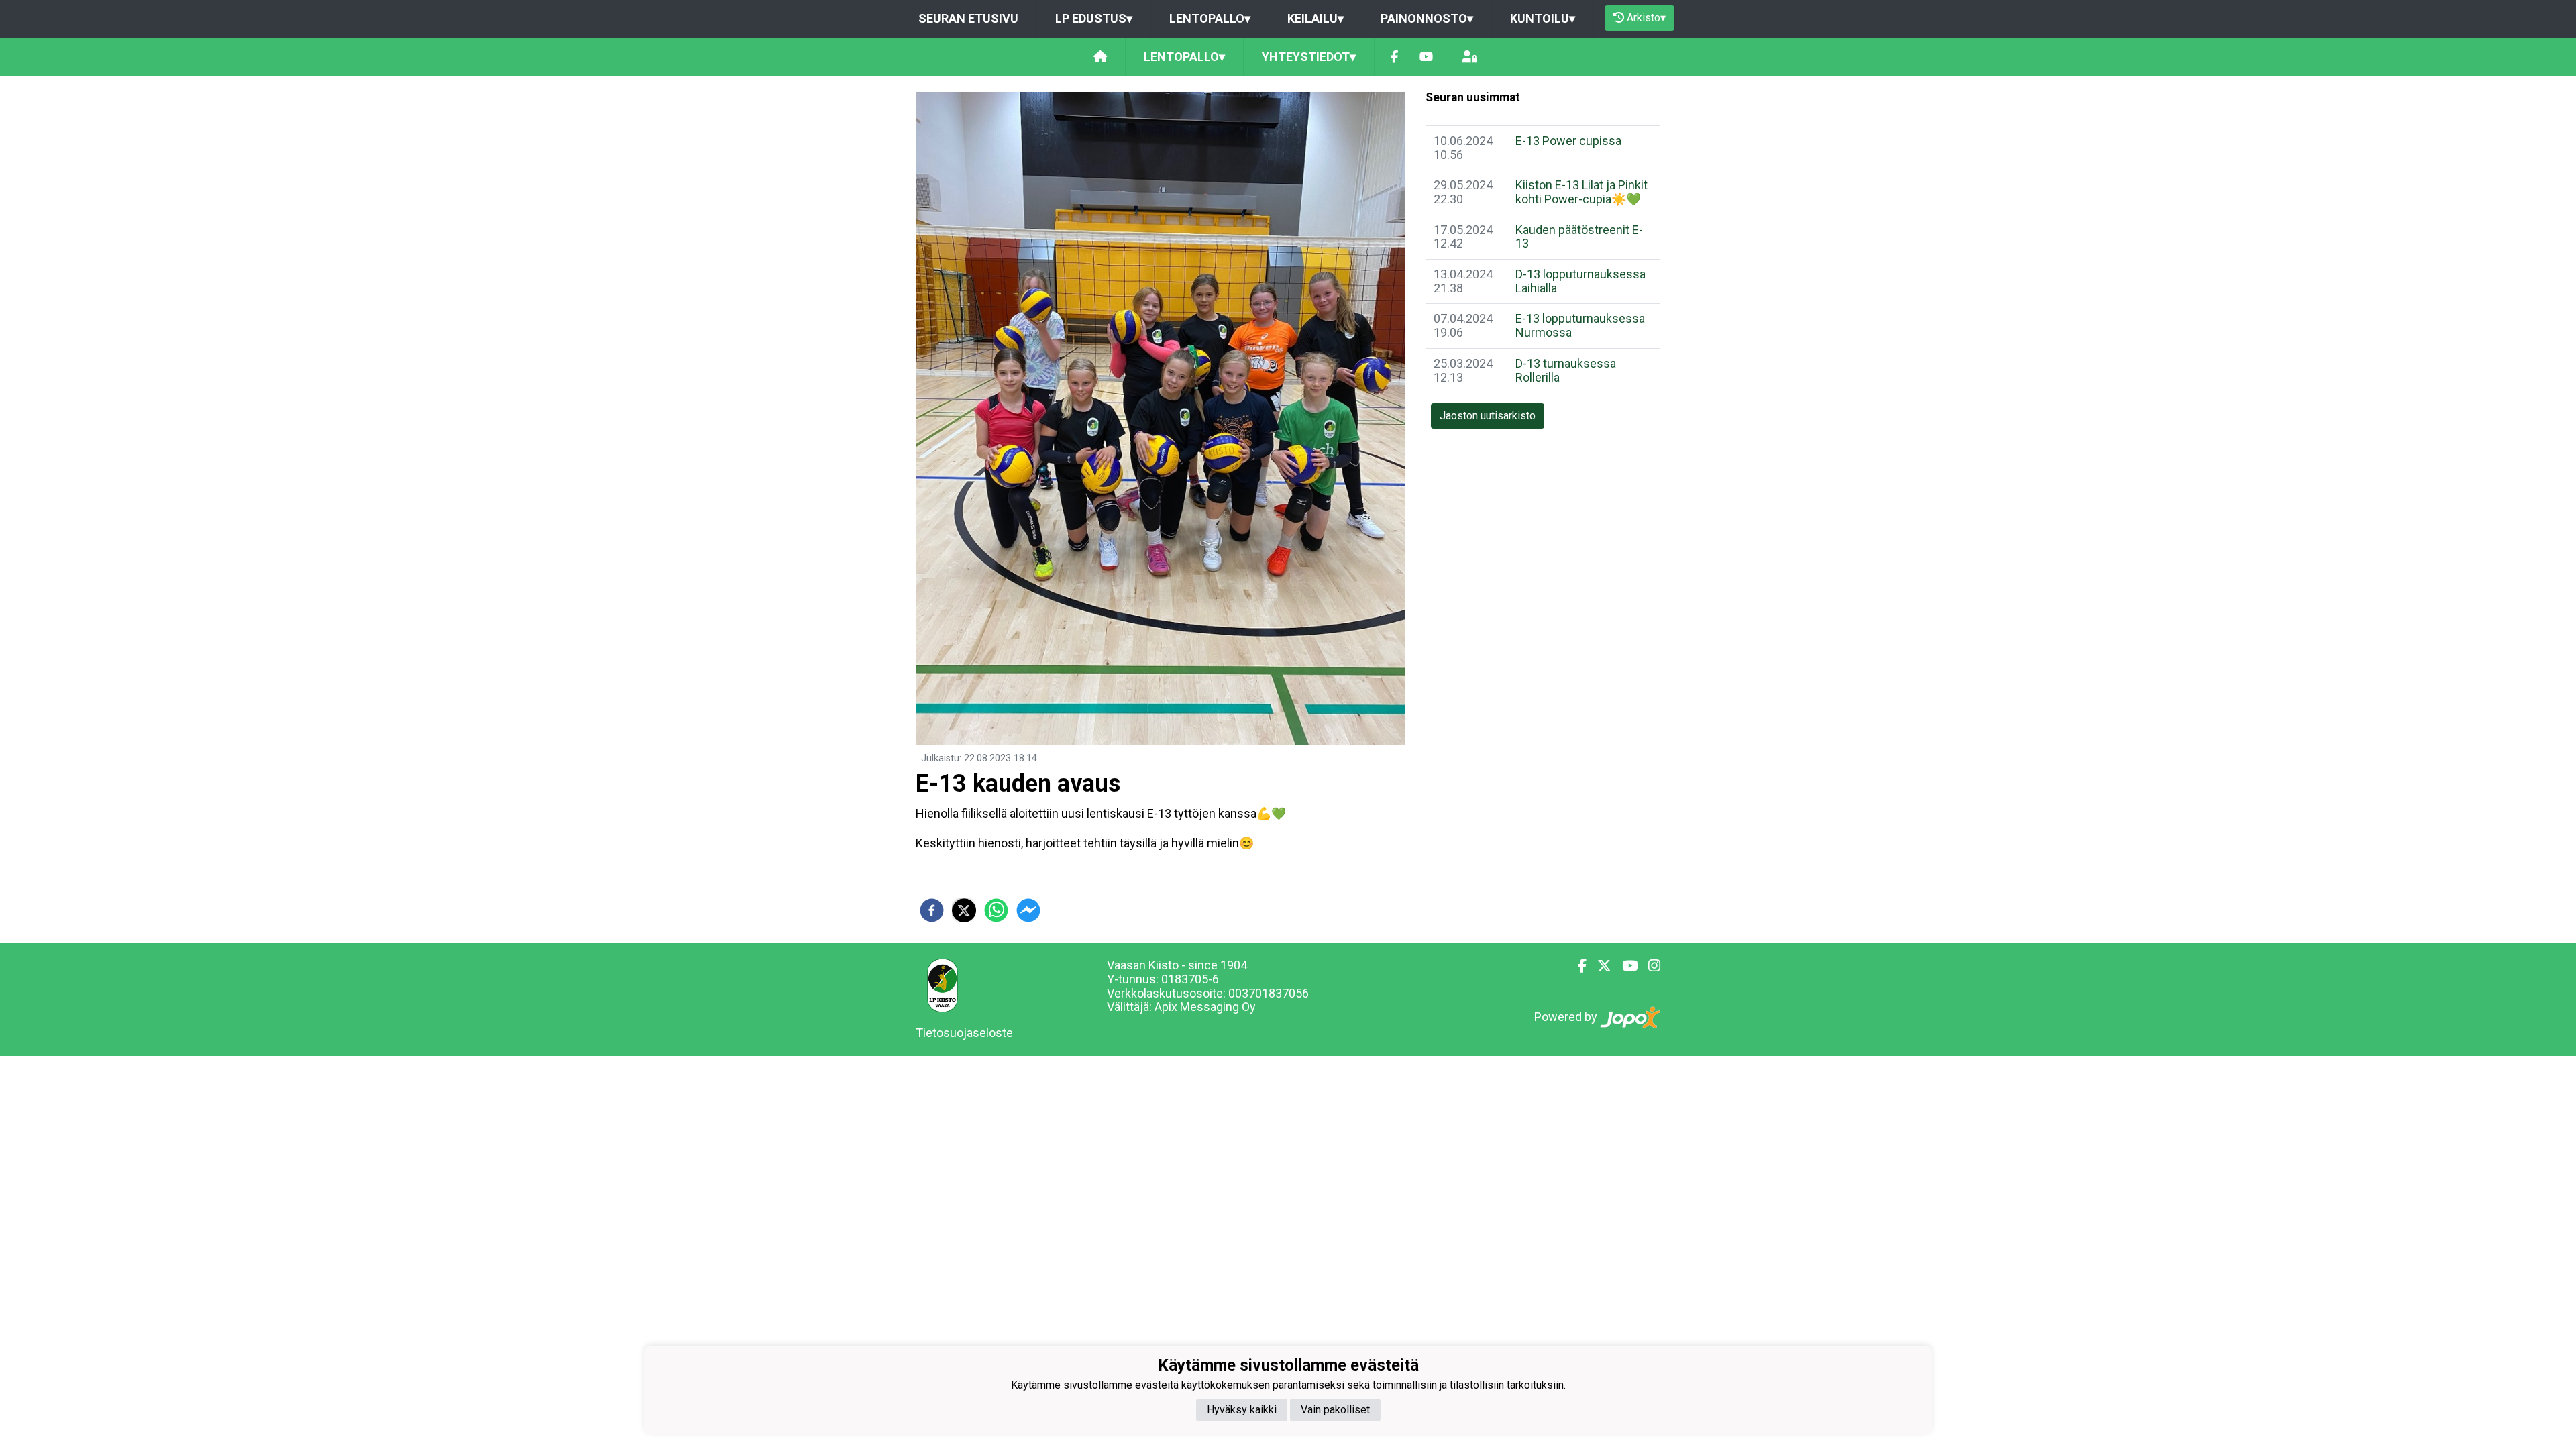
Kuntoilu (1543, 18)
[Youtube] (1426, 57)
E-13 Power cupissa (1568, 141)
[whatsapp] (996, 910)
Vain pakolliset (1335, 1410)
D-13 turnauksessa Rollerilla (1566, 370)
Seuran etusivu (968, 18)
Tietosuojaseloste (964, 1033)
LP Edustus (1094, 18)
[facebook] (932, 910)
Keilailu (1316, 18)
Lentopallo (1210, 18)
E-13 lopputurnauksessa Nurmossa (1580, 325)
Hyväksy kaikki (1242, 1410)
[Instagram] (1649, 966)
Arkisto (1646, 18)
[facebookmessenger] (1028, 910)
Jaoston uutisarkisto (1488, 416)
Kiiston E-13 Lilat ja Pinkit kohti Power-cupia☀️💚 (1581, 192)
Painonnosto (1427, 18)
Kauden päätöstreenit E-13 (1579, 237)
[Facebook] (1394, 57)
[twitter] (964, 910)
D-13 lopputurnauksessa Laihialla (1580, 281)
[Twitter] (1599, 966)
